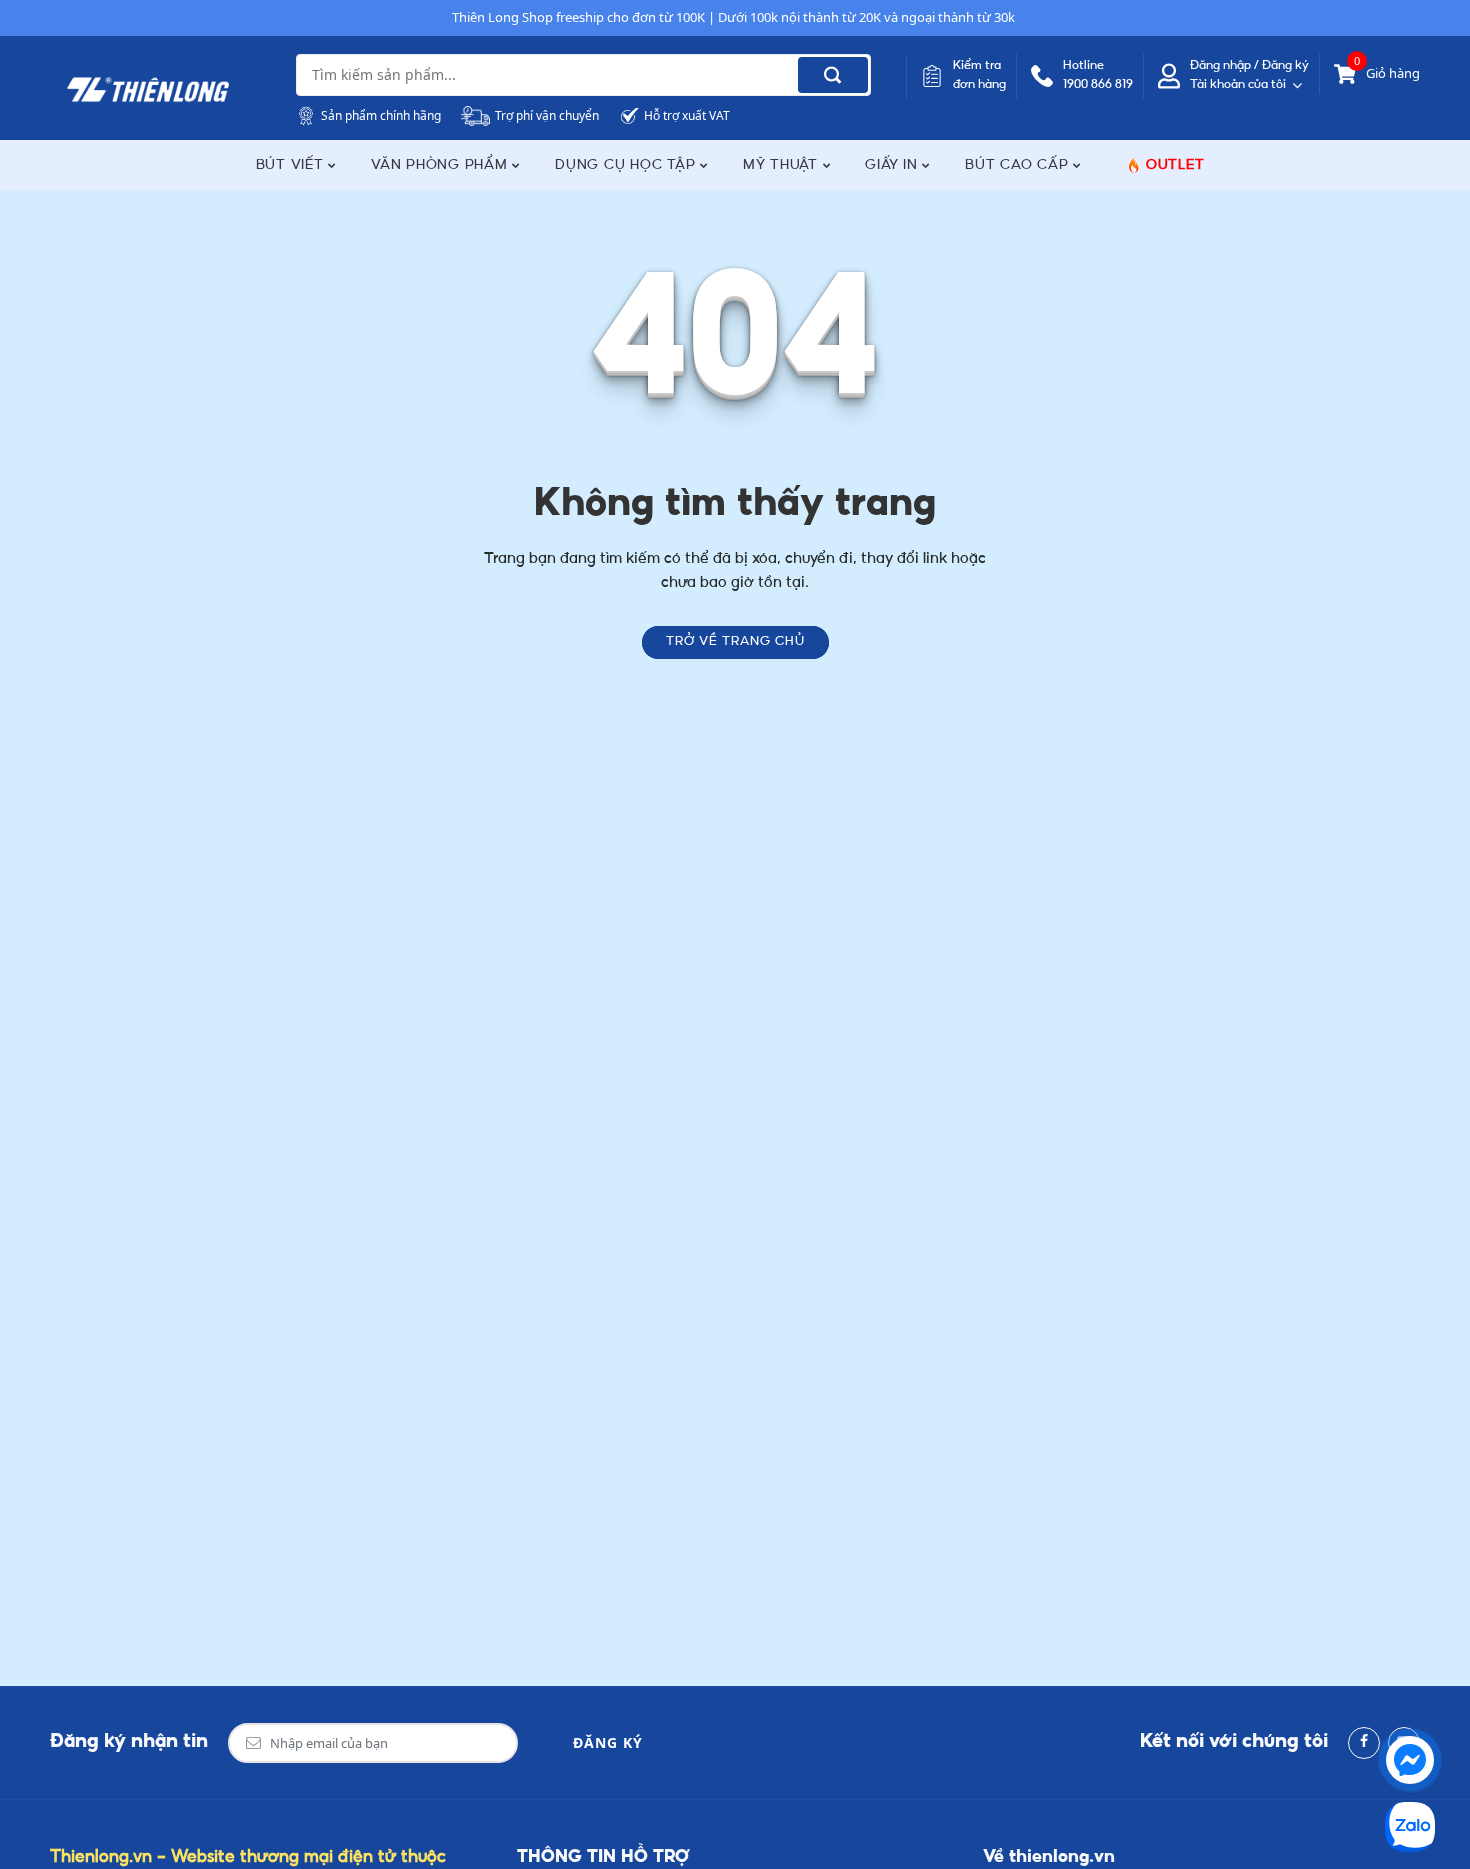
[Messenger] (1410, 1760)
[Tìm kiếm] (833, 75)
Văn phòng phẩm (441, 165)
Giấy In (893, 165)
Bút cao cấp (1019, 165)
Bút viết (292, 165)
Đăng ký (608, 1742)
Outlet (1175, 165)
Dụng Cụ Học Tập (627, 165)
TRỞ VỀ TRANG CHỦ (735, 642)
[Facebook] (1364, 1743)
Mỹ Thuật (783, 165)
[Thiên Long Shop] (148, 90)
